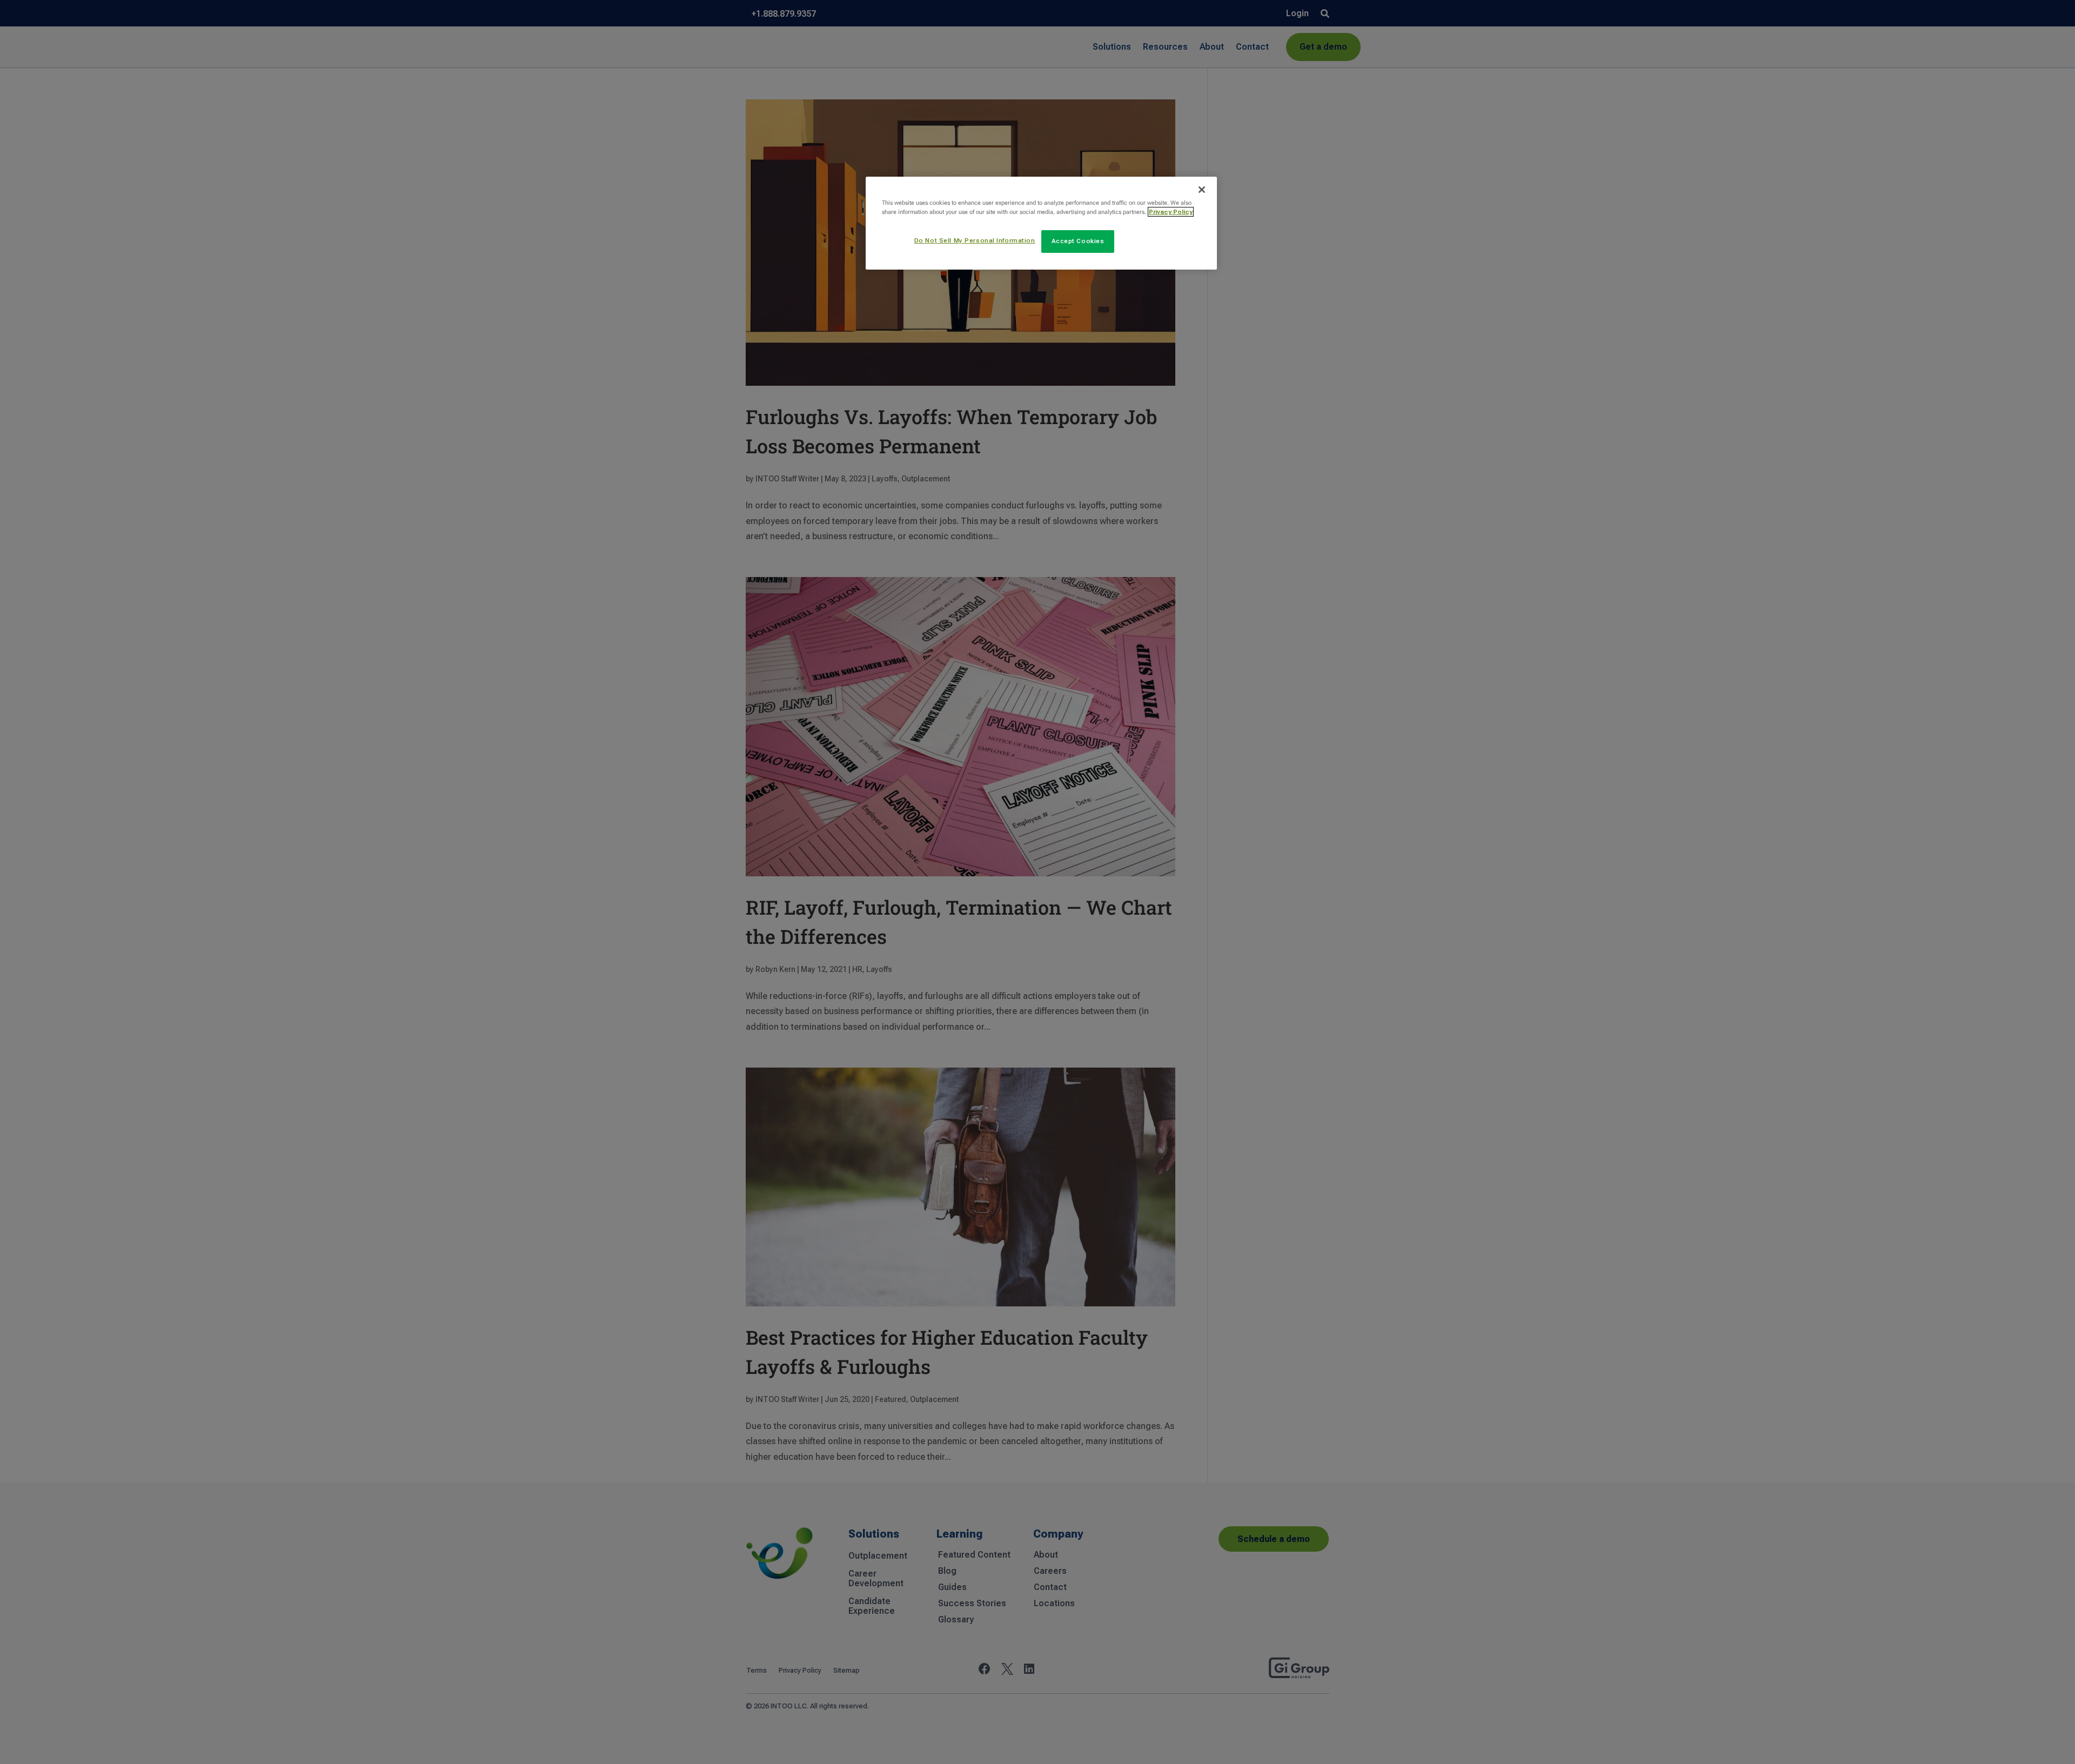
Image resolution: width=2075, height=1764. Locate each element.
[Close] (1202, 190)
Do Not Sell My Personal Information (975, 240)
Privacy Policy (1171, 212)
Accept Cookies (1078, 241)
